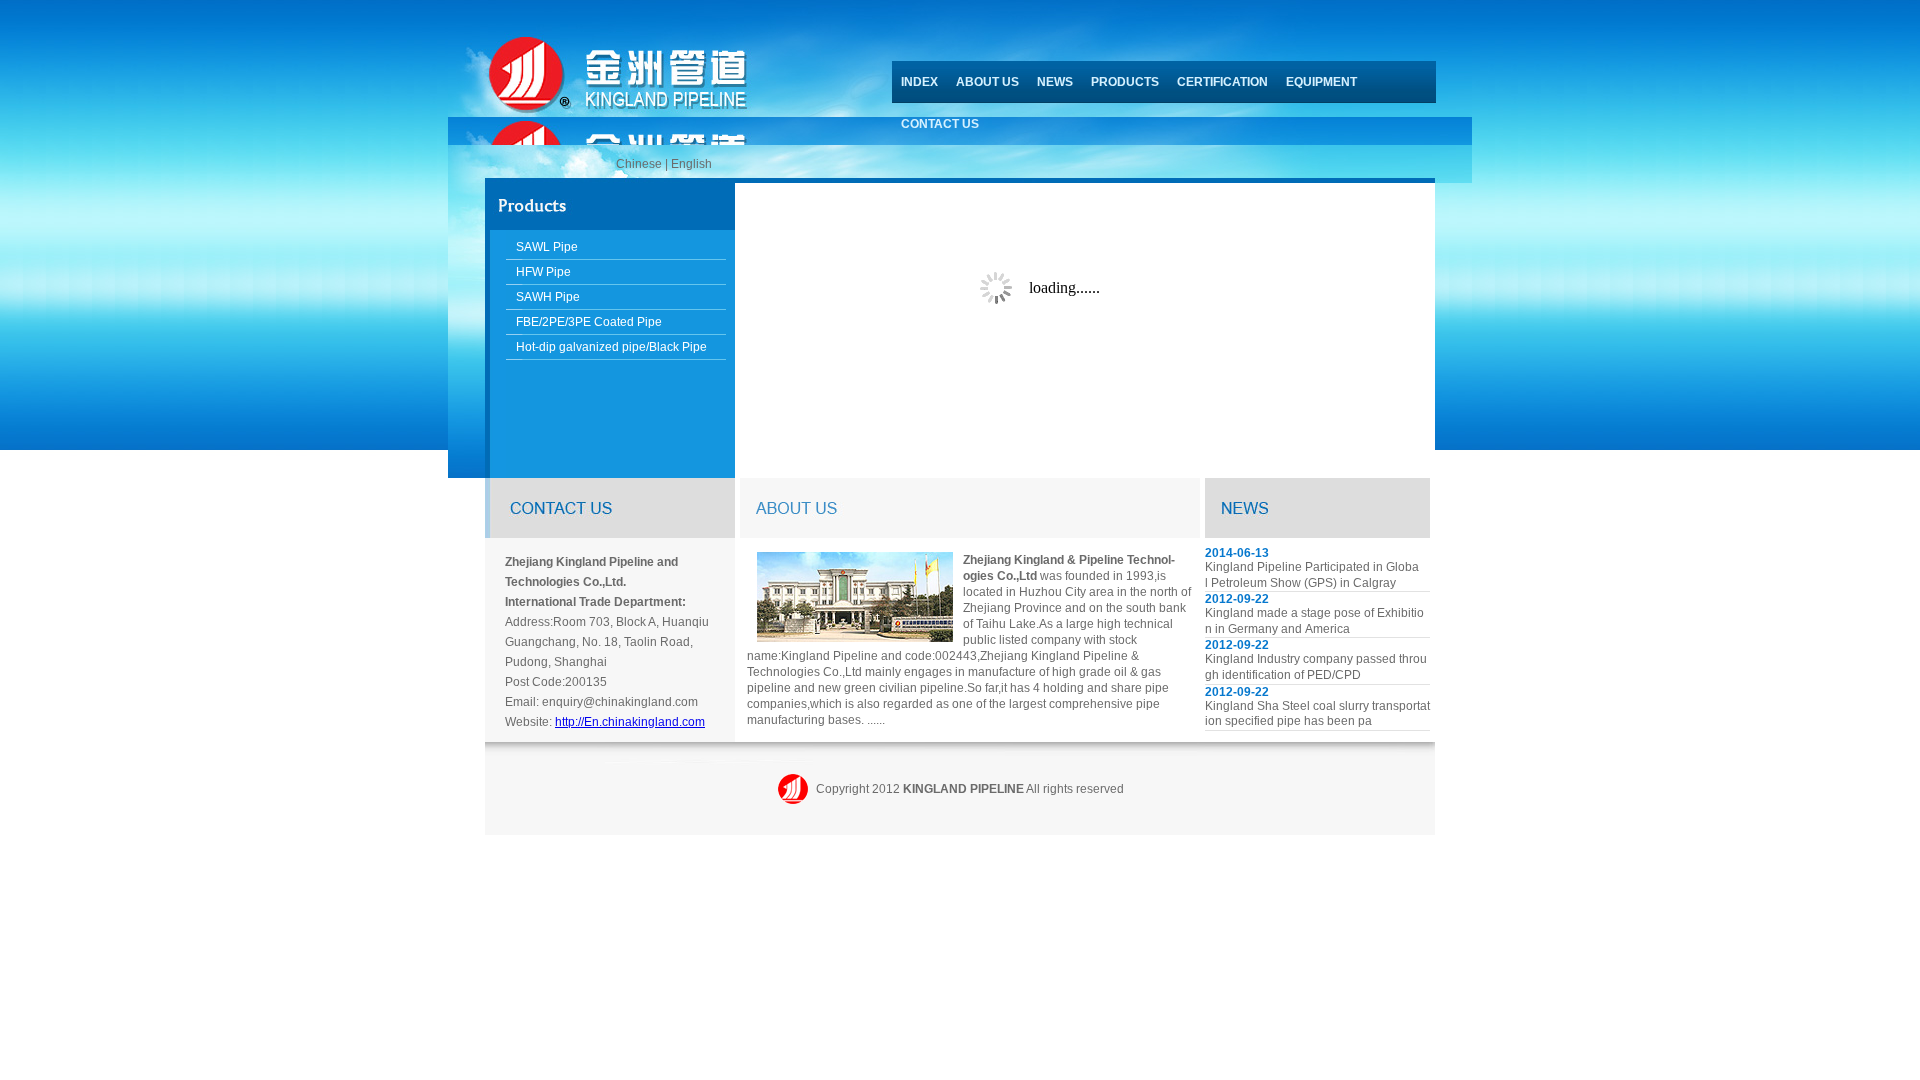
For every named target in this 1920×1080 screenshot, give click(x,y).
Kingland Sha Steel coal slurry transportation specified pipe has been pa (1317, 714)
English (691, 164)
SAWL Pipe (547, 247)
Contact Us (940, 124)
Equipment (1321, 82)
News (1055, 82)
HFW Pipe (543, 272)
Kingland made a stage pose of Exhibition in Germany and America (1314, 621)
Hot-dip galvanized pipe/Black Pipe (611, 347)
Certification (1222, 82)
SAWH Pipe (548, 297)
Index (919, 82)
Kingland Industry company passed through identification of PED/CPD (1316, 667)
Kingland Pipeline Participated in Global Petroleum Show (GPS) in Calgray (1312, 575)
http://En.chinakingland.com (630, 722)
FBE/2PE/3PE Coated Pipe (589, 322)
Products (1125, 82)
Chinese (639, 164)
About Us (987, 82)
